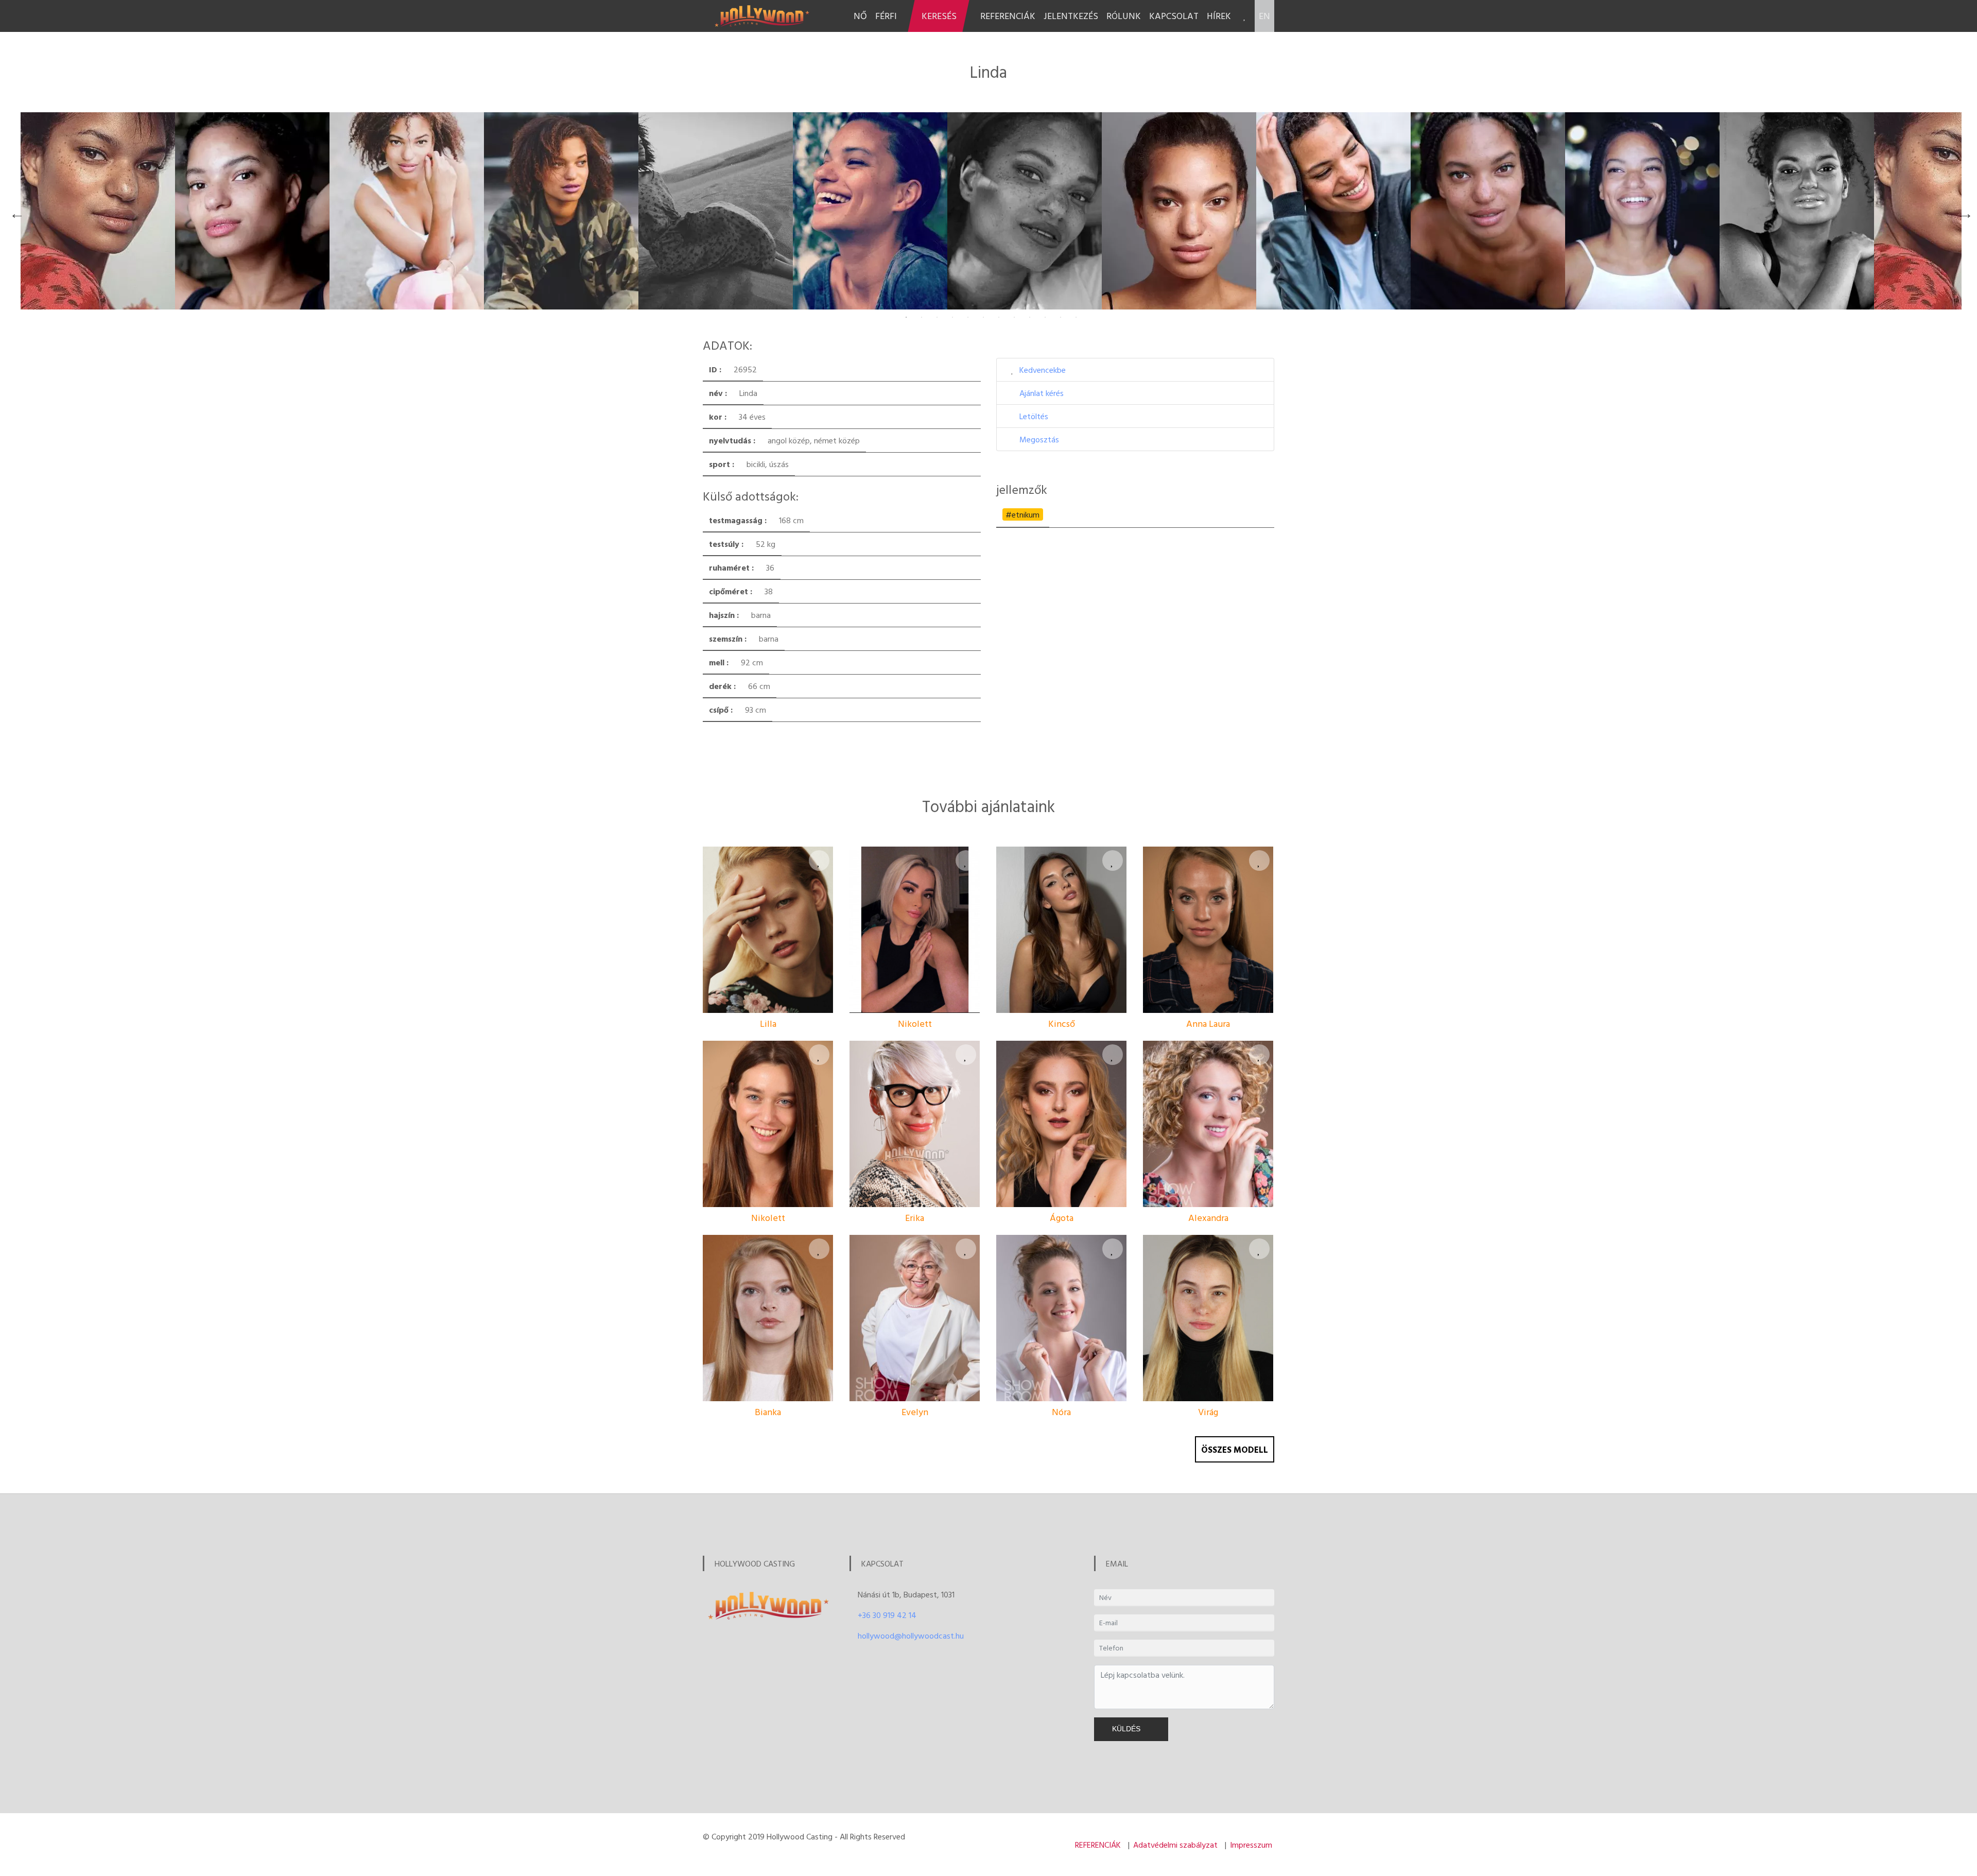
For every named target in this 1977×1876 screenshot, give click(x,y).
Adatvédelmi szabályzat (1175, 1845)
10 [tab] (1045, 317)
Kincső (1062, 1023)
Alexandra (1208, 1218)
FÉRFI (886, 16)
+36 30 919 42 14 (887, 1615)
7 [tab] (999, 317)
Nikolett (915, 1023)
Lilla (768, 1023)
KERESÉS (939, 16)
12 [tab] (1076, 317)
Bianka (768, 1412)
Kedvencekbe (1043, 370)
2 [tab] (922, 317)
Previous (14, 211)
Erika (915, 1218)
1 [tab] (906, 317)
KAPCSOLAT (1174, 16)
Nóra (1061, 1412)
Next (1963, 211)
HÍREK (1219, 16)
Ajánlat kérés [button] (1042, 393)
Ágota (1062, 1218)
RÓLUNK (1124, 16)
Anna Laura (1208, 1023)
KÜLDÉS (1128, 1729)
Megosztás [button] (1039, 439)
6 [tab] (983, 317)
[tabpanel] (98, 211)
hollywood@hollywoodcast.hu (911, 1636)
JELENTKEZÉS (1071, 16)
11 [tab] (1061, 317)
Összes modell (1235, 1449)
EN (1264, 16)
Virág (1208, 1412)
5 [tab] (968, 317)
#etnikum (1022, 514)
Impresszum (1251, 1845)
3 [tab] (937, 317)
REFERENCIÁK (1008, 16)
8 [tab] (1014, 317)
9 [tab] (1030, 317)
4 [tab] (952, 317)
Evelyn (915, 1412)
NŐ (860, 16)
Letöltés (1034, 416)
